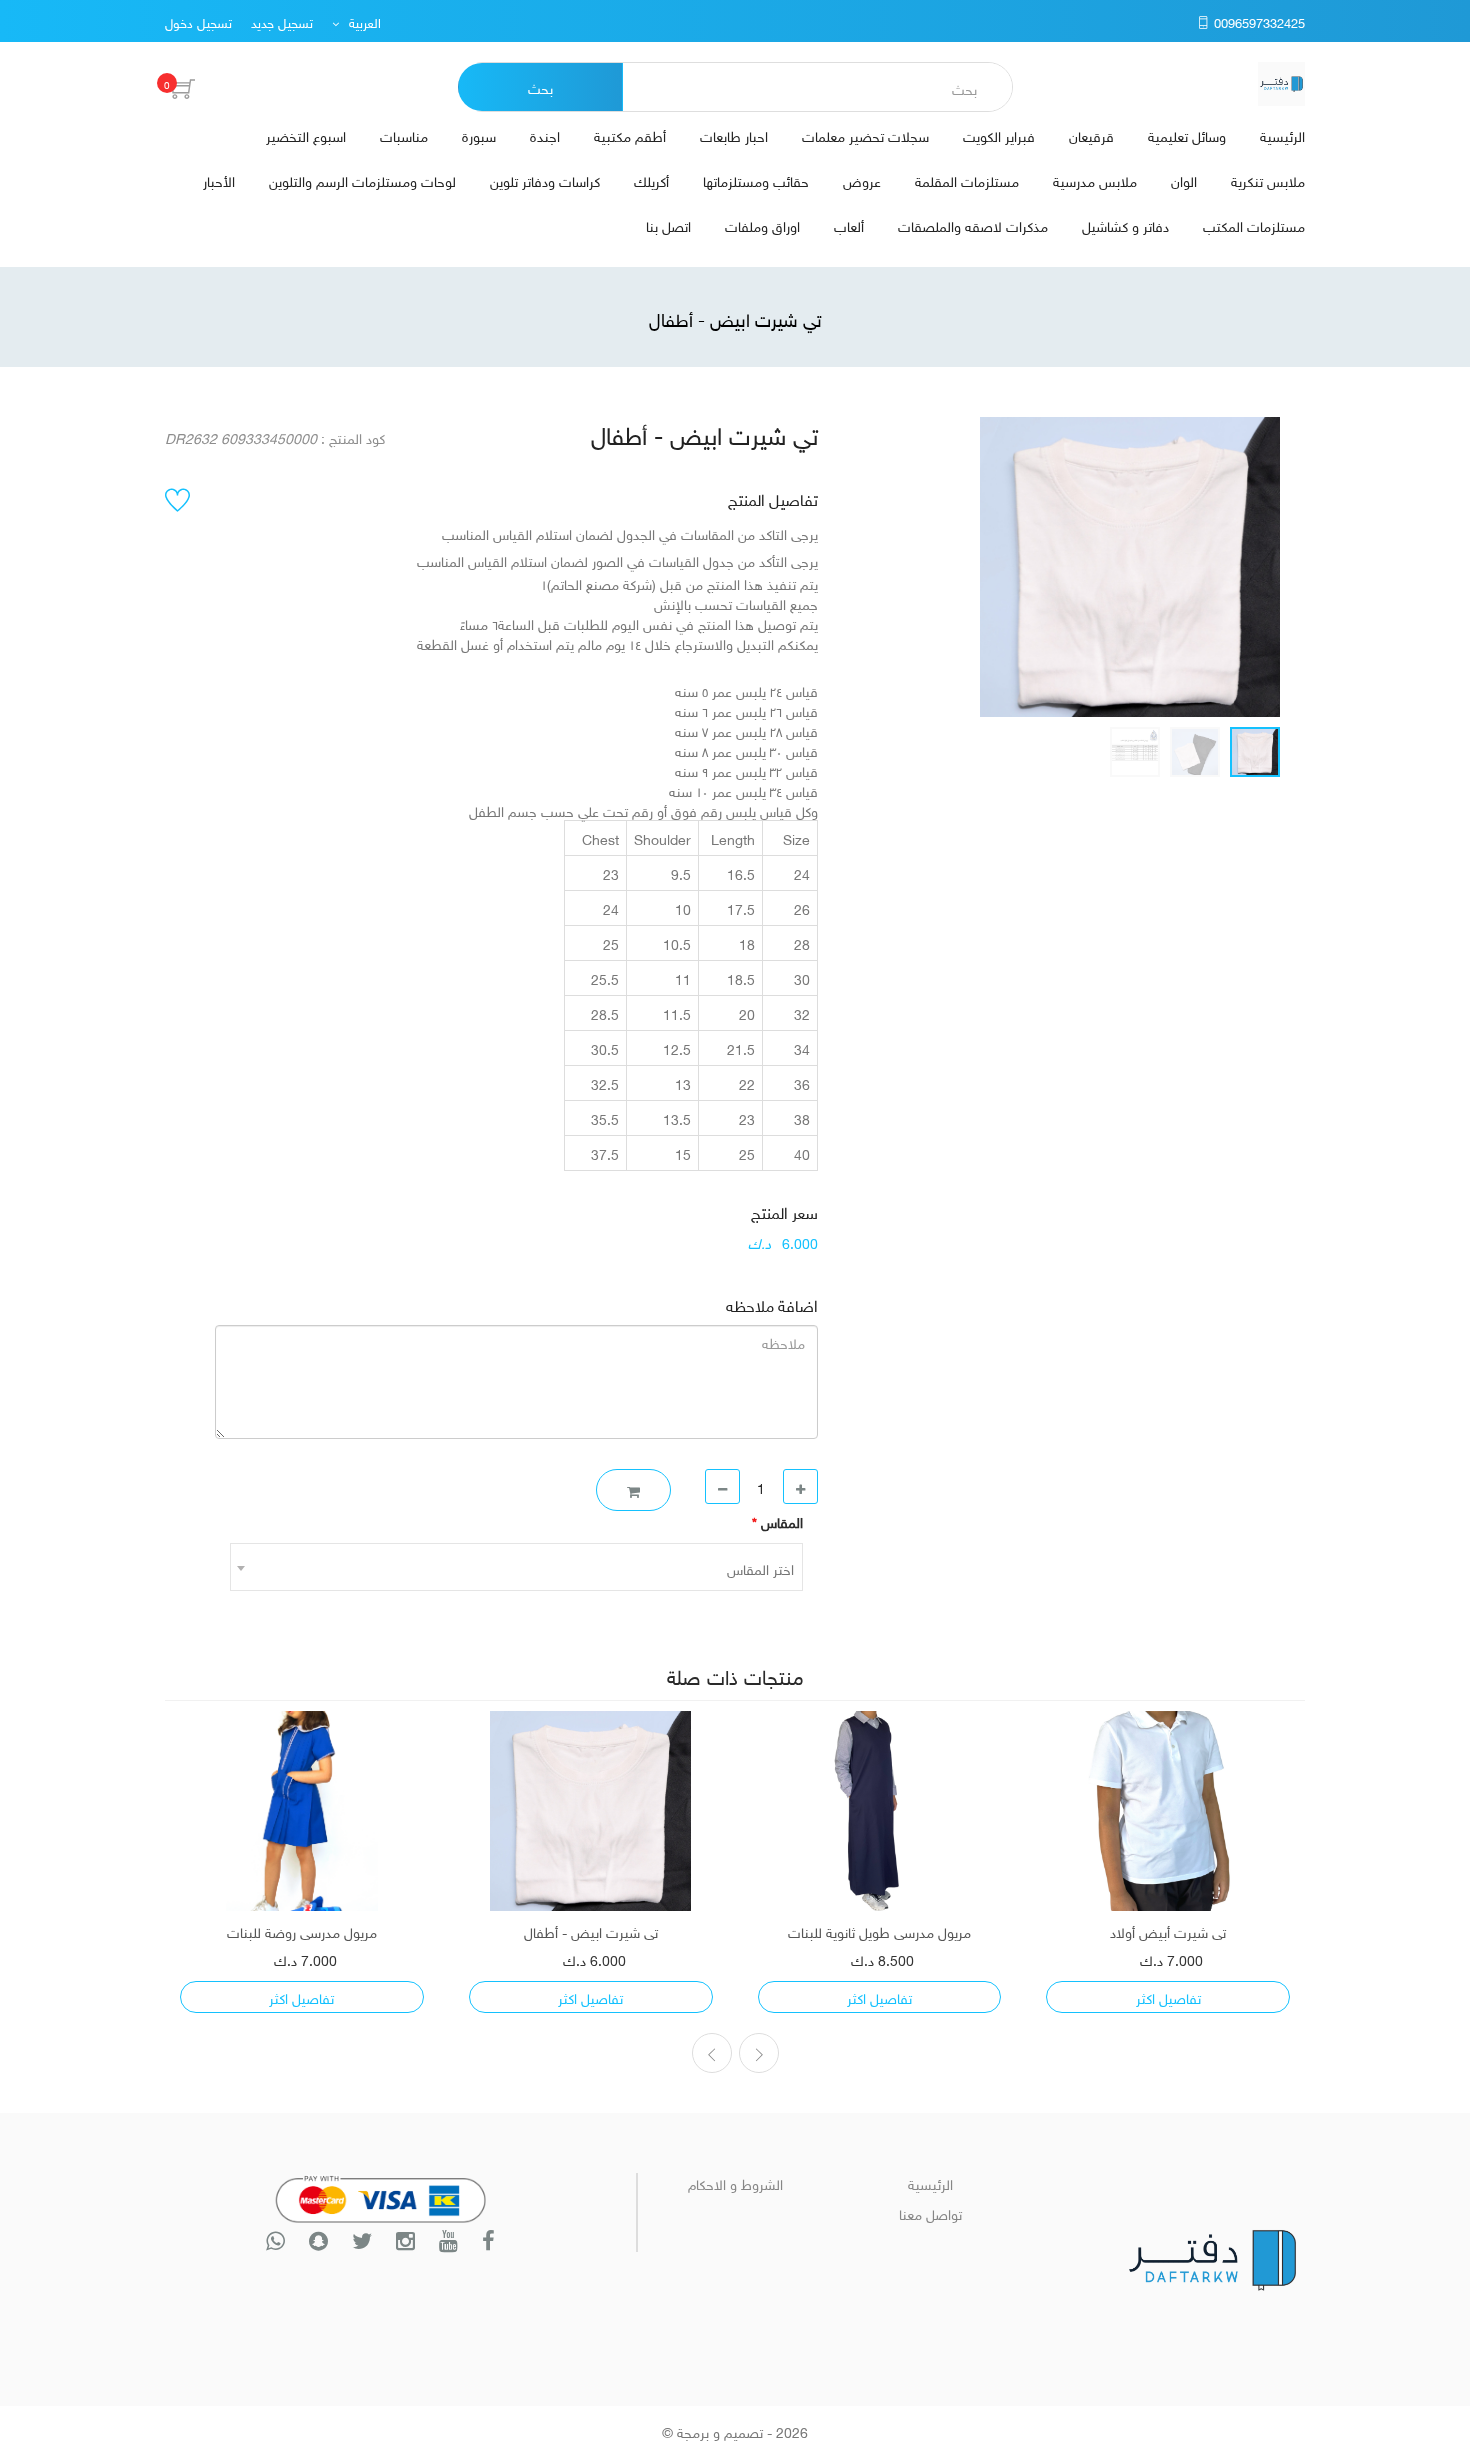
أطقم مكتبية (630, 134)
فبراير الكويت (999, 134)
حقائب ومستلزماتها (756, 179)
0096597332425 (1257, 21)
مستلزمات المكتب (1254, 224)
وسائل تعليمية (1187, 134)
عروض (862, 179)
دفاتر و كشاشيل (1125, 224)
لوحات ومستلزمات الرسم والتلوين (362, 179)
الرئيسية (1282, 134)
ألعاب (849, 224)
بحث (540, 86)
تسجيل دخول (198, 21)
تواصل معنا (930, 2212)
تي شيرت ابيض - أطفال (591, 1931)
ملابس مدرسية (1095, 179)
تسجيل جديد (282, 21)
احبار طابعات (734, 134)
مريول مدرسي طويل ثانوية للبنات (879, 1931)
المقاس (777, 1521)
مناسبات (404, 134)
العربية (363, 21)
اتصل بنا (668, 224)
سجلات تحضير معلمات (865, 134)
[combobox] (516, 1567)
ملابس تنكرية (1268, 179)
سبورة (479, 134)
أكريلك (651, 179)
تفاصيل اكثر (1168, 1996)
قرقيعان (1091, 134)
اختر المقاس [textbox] (760, 1567)
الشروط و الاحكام (735, 2182)
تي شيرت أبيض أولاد (1168, 1931)
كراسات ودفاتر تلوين (545, 179)
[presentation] (759, 2053)
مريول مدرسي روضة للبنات (302, 1931)
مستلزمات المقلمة (967, 179)
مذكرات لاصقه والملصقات (973, 224)
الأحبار (219, 179)
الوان (1184, 179)
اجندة (545, 134)
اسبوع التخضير (306, 134)
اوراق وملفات (762, 224)
